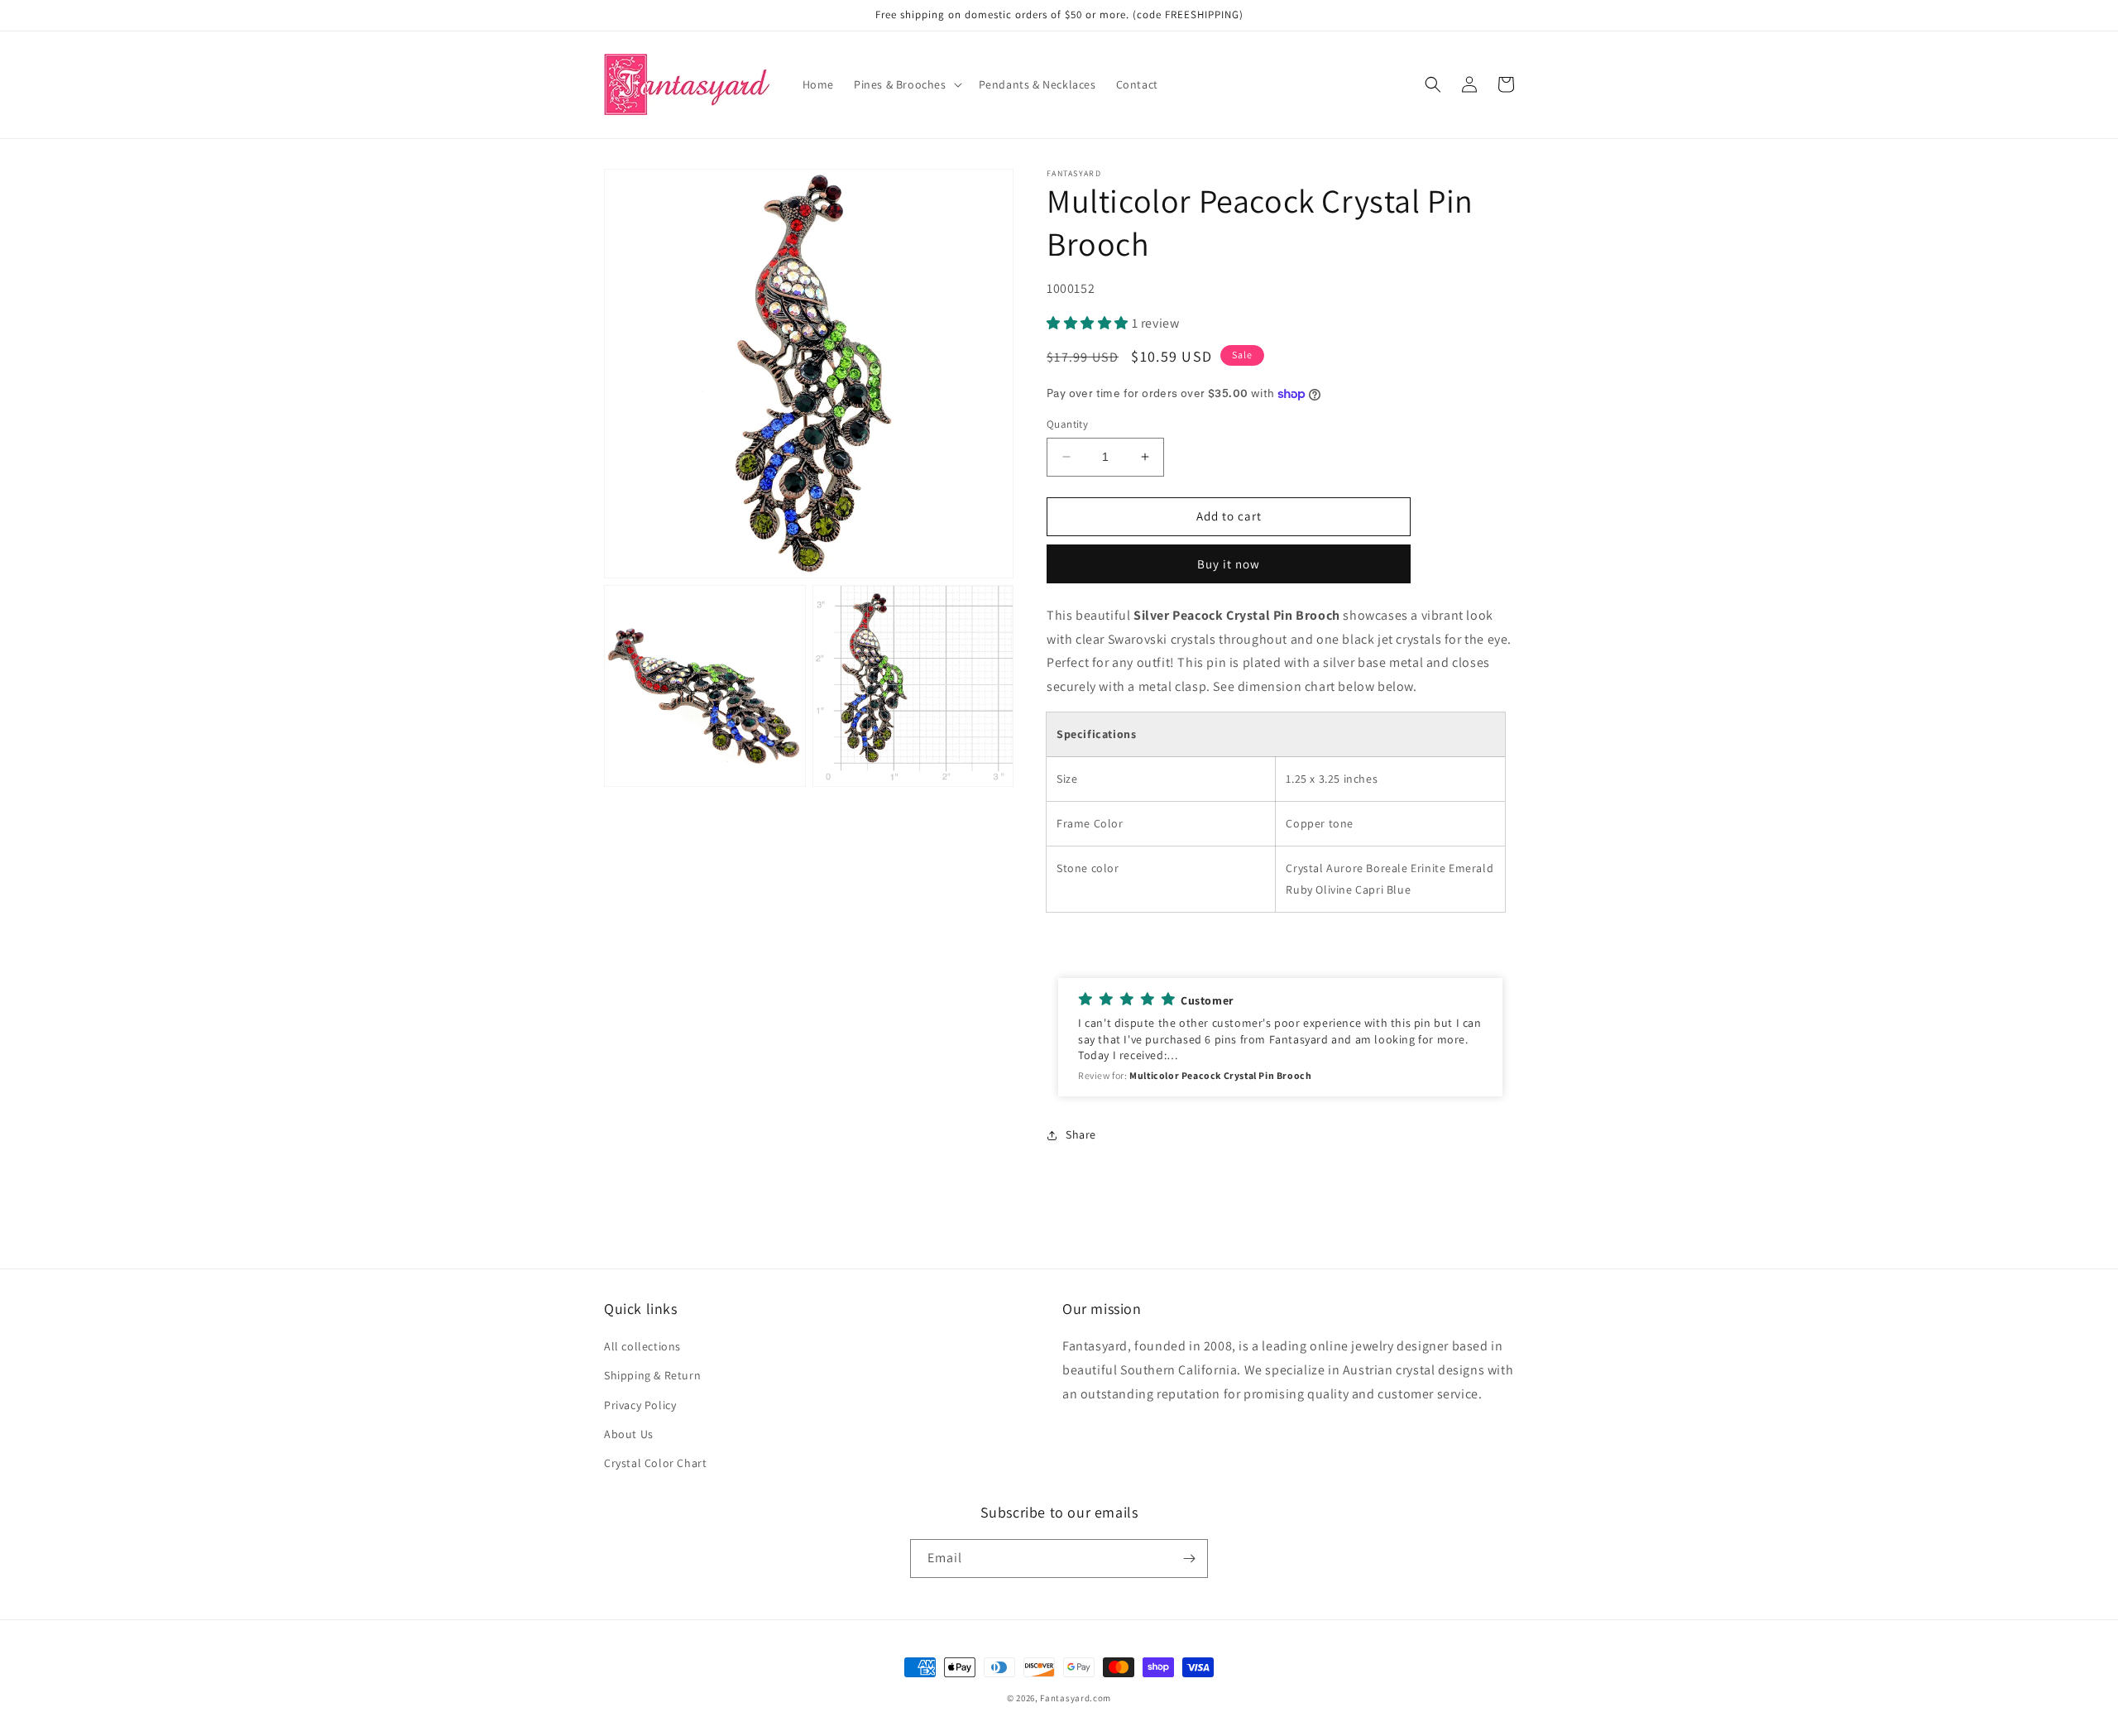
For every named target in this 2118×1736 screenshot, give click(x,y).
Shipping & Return (652, 1375)
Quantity (1067, 424)
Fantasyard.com (1076, 1698)
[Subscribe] (1189, 1559)
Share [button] (1081, 1134)
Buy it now (1229, 564)
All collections (642, 1346)
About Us (629, 1434)
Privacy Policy (640, 1405)
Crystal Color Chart (655, 1463)
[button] (906, 84)
